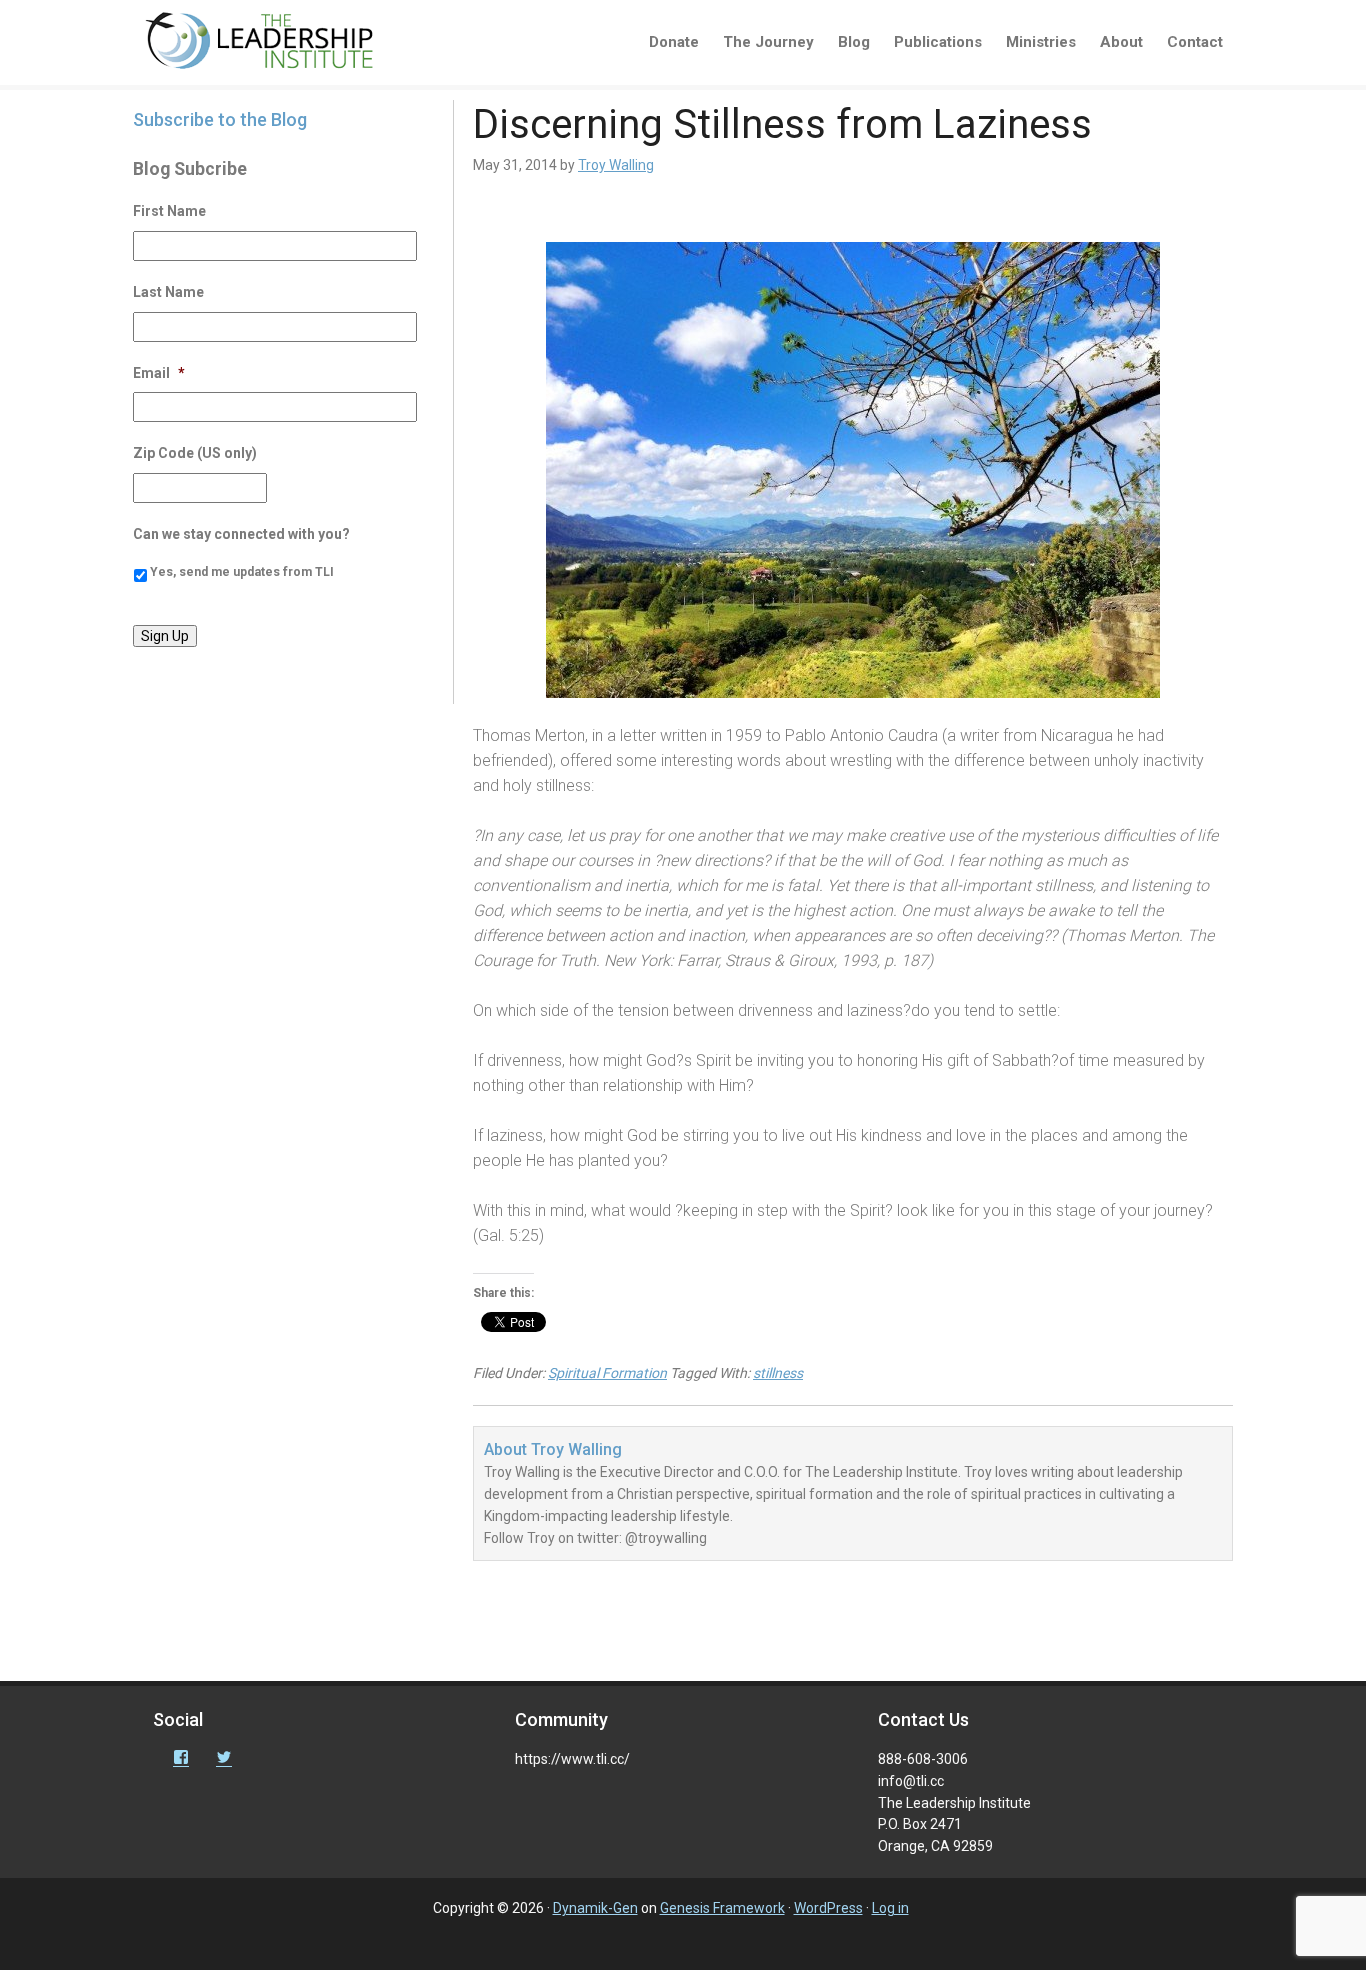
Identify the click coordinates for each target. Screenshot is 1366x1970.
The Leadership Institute (273, 45)
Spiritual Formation (607, 1373)
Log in (890, 1908)
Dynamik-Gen (595, 1908)
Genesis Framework (722, 1908)
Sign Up (165, 636)
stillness (778, 1373)
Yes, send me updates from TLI (242, 572)
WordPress (828, 1908)
